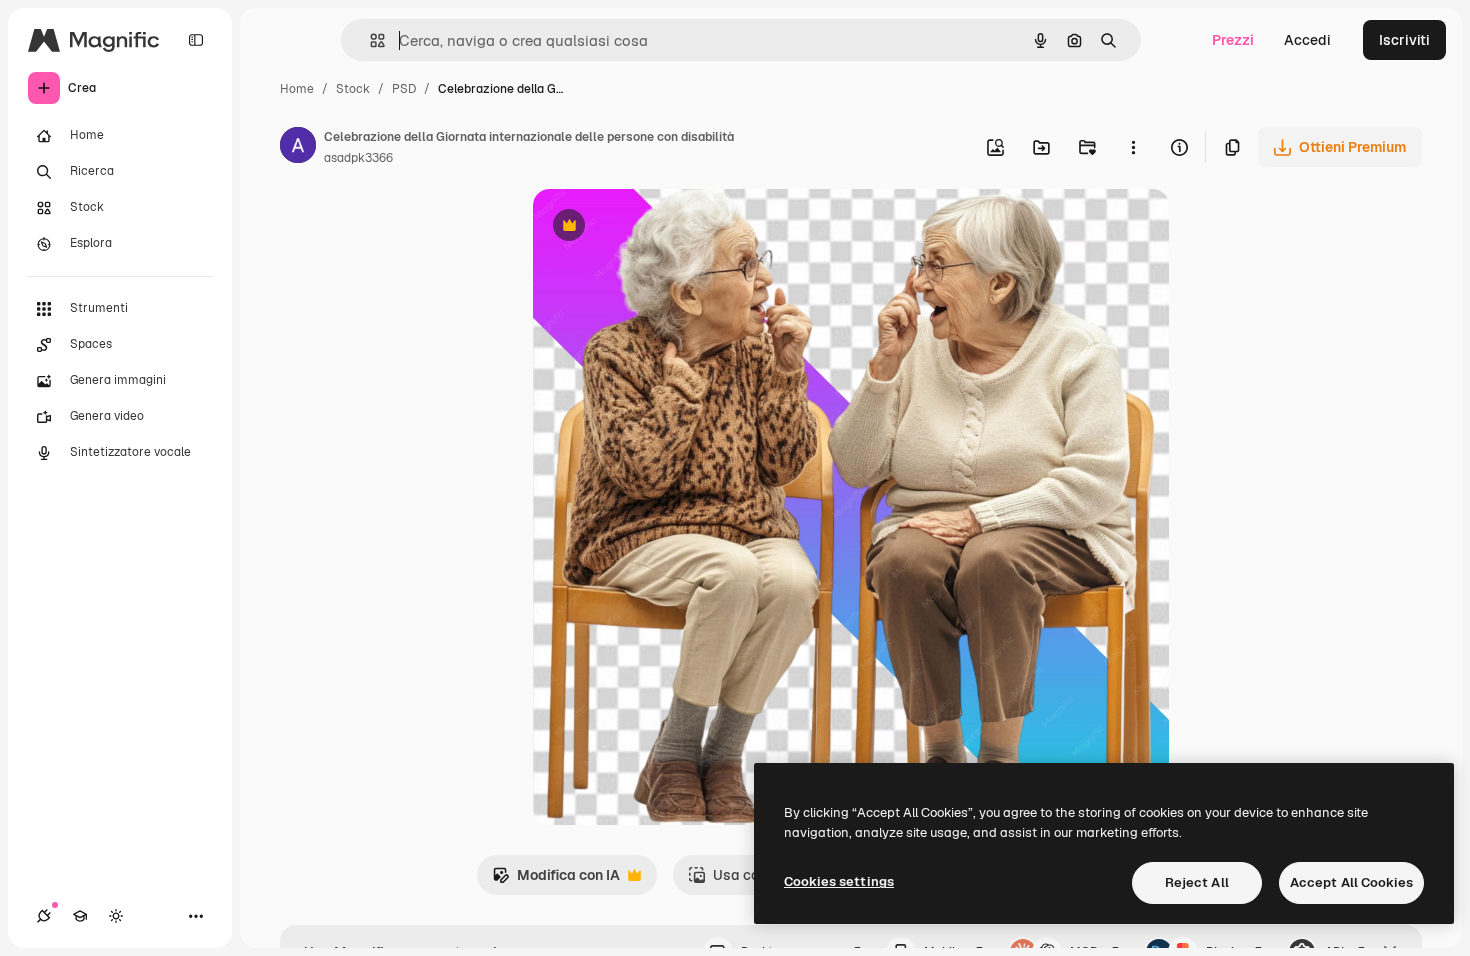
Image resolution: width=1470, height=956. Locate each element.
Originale (665, 227)
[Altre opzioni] (1133, 147)
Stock (353, 89)
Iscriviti (1404, 40)
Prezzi (1233, 40)
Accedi (1307, 40)
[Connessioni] (44, 916)
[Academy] (80, 916)
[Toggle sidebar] (196, 40)
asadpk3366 (358, 158)
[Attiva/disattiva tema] (116, 916)
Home (297, 89)
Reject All (1197, 882)
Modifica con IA (556, 880)
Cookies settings (839, 881)
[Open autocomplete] (369, 40)
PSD (404, 89)
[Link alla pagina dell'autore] (298, 148)
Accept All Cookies (1351, 882)
